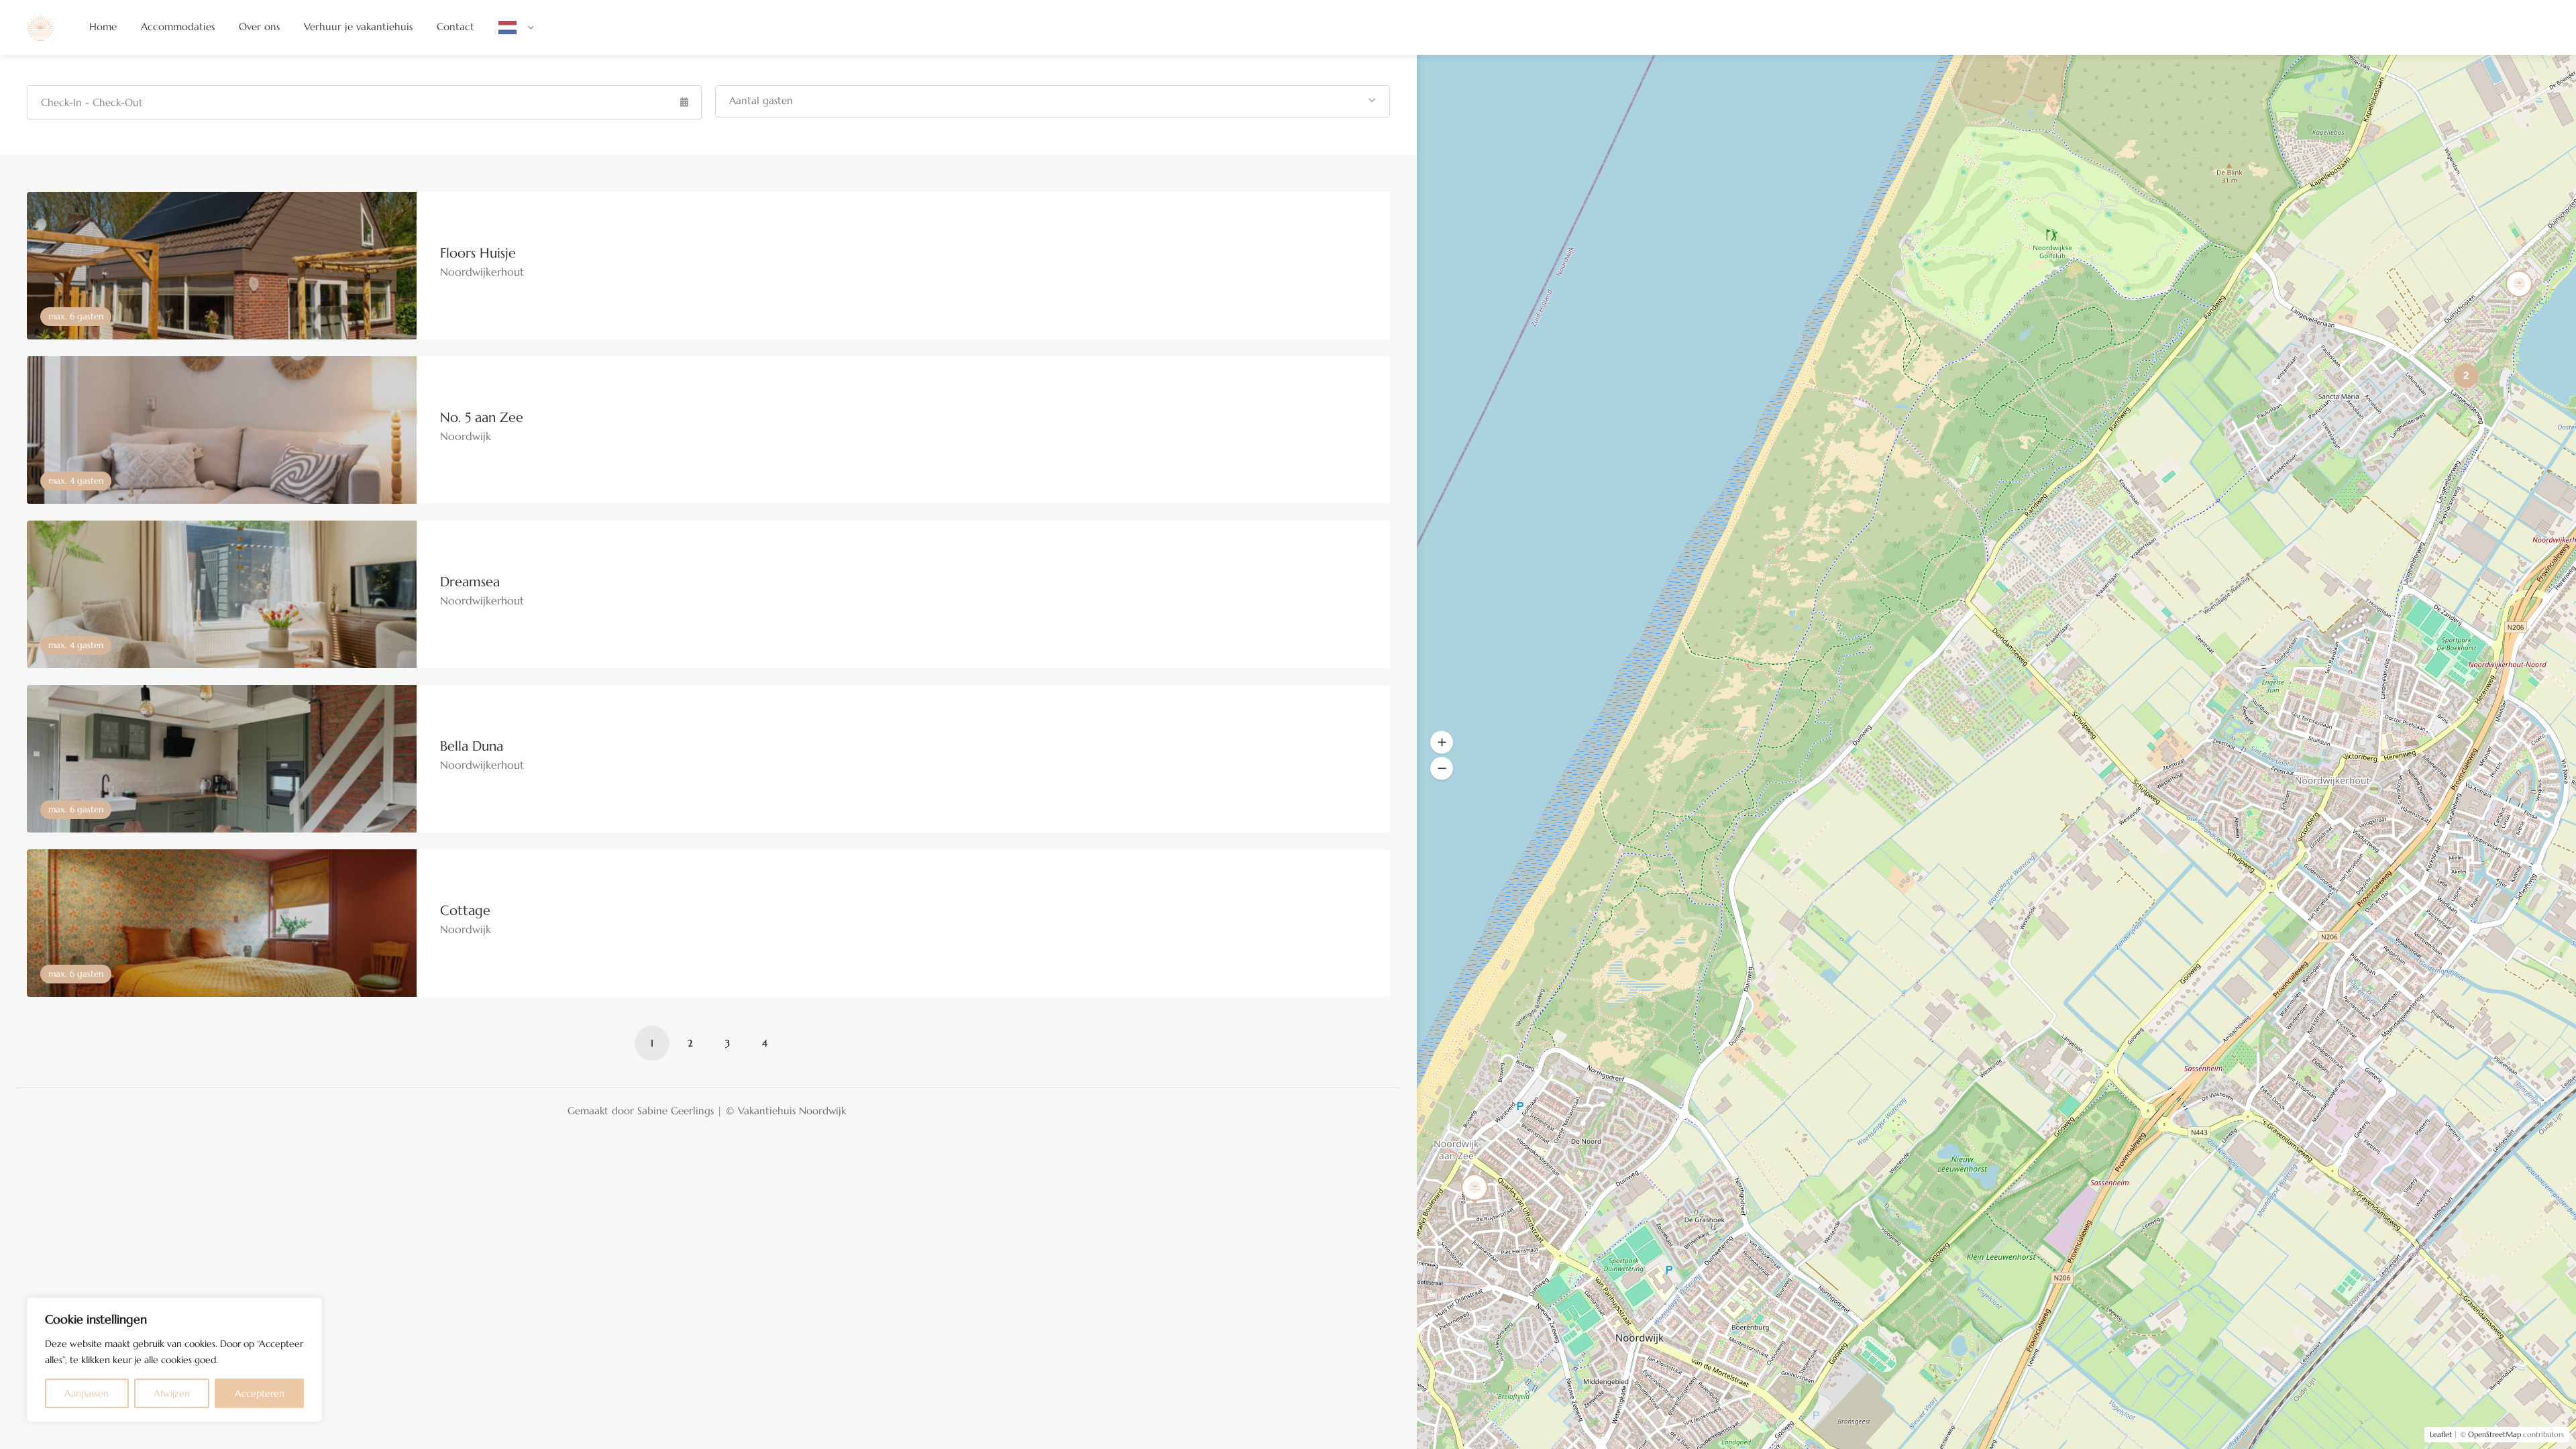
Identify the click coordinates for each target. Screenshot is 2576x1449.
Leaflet (2441, 1434)
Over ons (259, 26)
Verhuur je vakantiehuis (358, 26)
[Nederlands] (516, 27)
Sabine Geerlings (676, 1111)
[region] (174, 1360)
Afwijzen (172, 1393)
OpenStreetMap (2494, 1434)
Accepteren (260, 1393)
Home (103, 26)
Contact (455, 26)
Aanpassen (87, 1393)
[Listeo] (40, 26)
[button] (1053, 101)
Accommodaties (178, 26)
